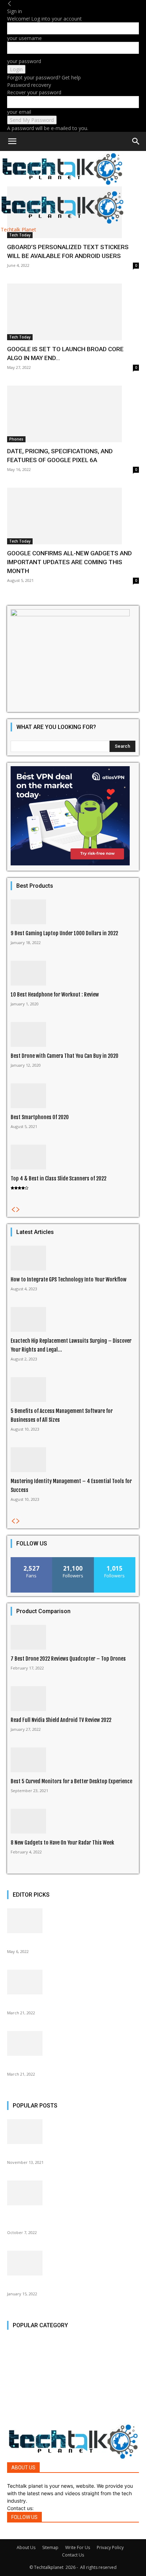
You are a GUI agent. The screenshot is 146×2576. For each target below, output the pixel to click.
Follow (73, 1560)
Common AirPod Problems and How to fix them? (59, 2065)
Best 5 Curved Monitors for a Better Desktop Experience (71, 1781)
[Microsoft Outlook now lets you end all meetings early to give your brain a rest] (73, 2193)
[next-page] (18, 1210)
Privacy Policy (110, 2547)
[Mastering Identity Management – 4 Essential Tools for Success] (73, 1460)
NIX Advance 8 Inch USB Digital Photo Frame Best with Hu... (71, 2003)
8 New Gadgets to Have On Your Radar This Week (62, 1843)
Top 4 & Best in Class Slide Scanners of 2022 (58, 1178)
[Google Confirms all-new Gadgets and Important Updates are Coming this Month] (73, 516)
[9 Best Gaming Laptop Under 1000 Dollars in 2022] (73, 912)
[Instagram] (14, 2535)
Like (32, 1560)
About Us (26, 2547)
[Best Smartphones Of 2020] (73, 1096)
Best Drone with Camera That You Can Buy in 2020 (64, 1056)
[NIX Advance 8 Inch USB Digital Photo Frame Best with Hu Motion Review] (73, 1982)
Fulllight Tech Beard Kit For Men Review (50, 2153)
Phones (16, 439)
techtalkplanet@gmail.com (66, 2508)
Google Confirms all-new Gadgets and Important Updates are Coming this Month (69, 562)
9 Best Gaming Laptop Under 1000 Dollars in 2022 (64, 933)
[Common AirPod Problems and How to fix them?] (73, 2043)
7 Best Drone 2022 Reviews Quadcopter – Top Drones (68, 1659)
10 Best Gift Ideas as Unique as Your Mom (52, 1942)
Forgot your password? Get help (44, 77)
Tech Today (20, 235)
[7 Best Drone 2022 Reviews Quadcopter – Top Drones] (73, 1637)
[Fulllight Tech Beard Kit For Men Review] (73, 2132)
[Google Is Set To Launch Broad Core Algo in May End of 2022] (73, 312)
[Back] (10, 4)
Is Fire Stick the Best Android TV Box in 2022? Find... (64, 2285)
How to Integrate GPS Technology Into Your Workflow (69, 1279)
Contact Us (73, 2555)
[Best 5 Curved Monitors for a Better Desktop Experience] (73, 1760)
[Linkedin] (20, 2535)
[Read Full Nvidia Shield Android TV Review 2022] (73, 1699)
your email (19, 112)
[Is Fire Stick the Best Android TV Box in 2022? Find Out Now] (73, 2263)
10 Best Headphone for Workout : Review (55, 995)
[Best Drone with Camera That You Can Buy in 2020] (73, 1034)
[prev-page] (13, 1210)
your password (24, 61)
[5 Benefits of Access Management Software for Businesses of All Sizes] (73, 1390)
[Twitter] (26, 2535)
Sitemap (50, 2547)
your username (24, 38)
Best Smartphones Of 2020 (40, 1117)
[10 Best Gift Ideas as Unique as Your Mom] (73, 1921)
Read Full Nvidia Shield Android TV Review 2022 (61, 1720)
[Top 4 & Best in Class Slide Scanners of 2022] (73, 1157)
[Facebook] (9, 2535)
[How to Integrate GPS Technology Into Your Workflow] (73, 1258)
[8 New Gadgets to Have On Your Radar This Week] (73, 1821)
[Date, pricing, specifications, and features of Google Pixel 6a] (73, 414)
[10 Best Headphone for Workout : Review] (73, 973)
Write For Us (78, 2547)
